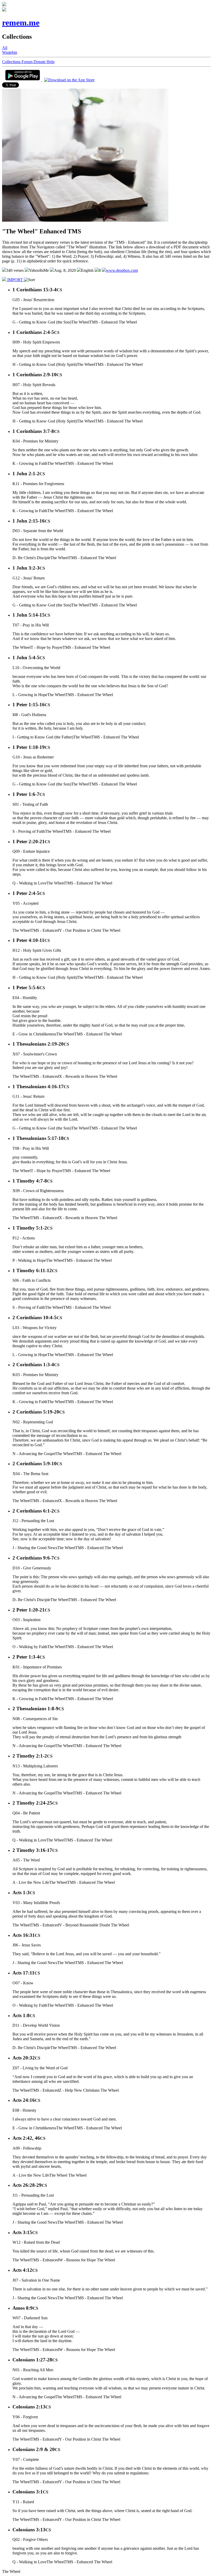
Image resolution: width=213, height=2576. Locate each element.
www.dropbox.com (122, 270)
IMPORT (15, 280)
